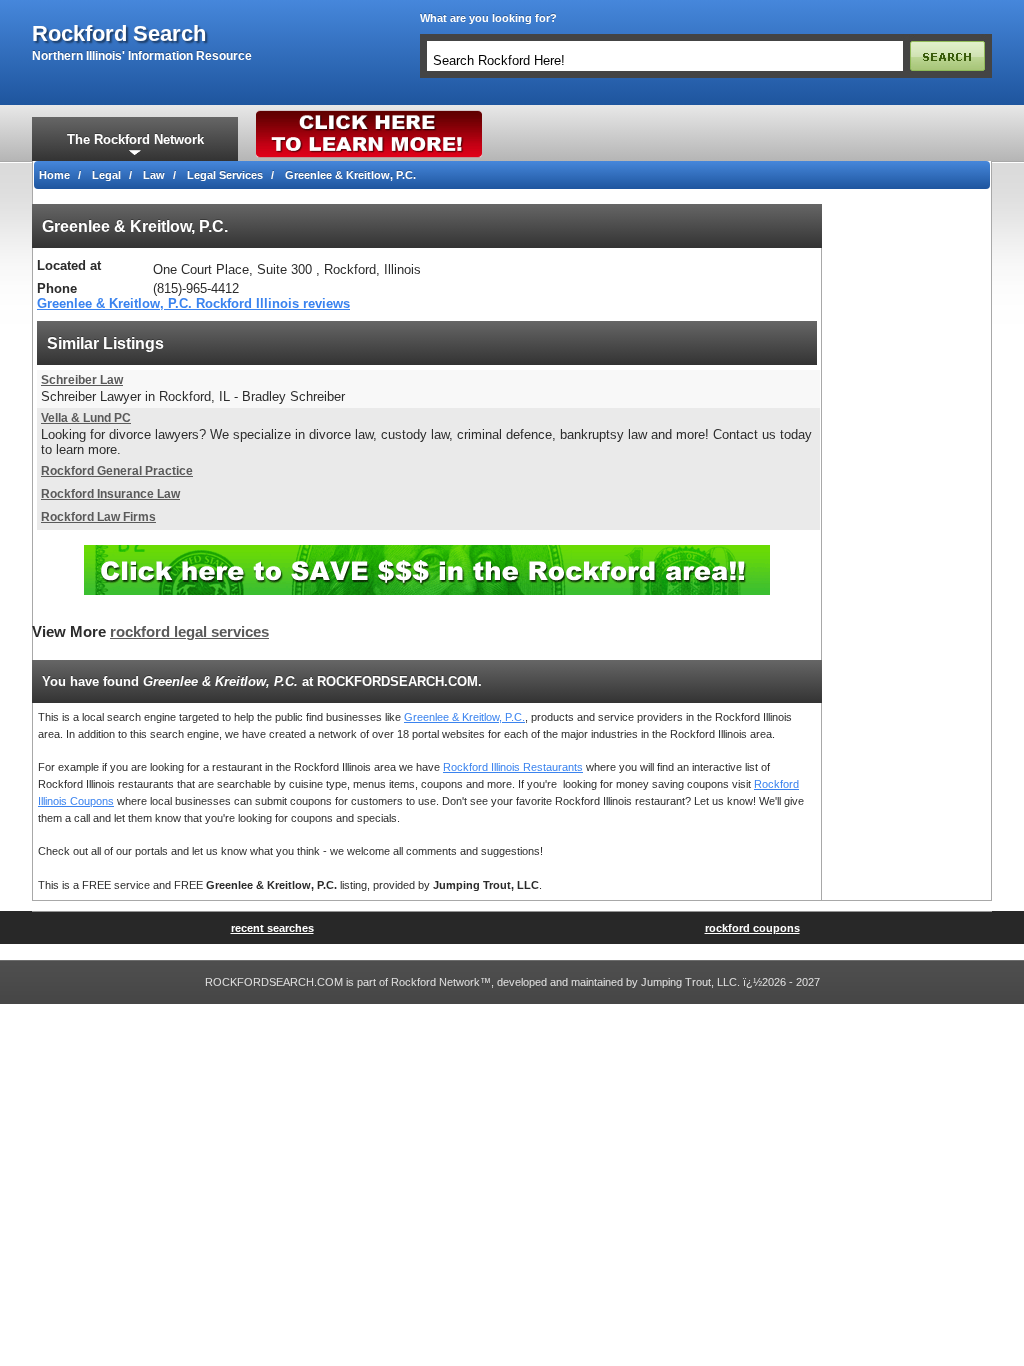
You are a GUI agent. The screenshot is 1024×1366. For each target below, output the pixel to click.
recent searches (272, 928)
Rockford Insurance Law (110, 494)
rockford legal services (189, 632)
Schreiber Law (82, 380)
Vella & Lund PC (86, 418)
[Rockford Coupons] (427, 552)
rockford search (119, 34)
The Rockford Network (135, 139)
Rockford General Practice (117, 471)
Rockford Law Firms (98, 517)
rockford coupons (752, 928)
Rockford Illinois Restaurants (513, 767)
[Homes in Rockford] (369, 115)
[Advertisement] (907, 504)
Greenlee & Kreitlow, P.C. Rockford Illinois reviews (193, 303)
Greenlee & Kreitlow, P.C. (464, 717)
